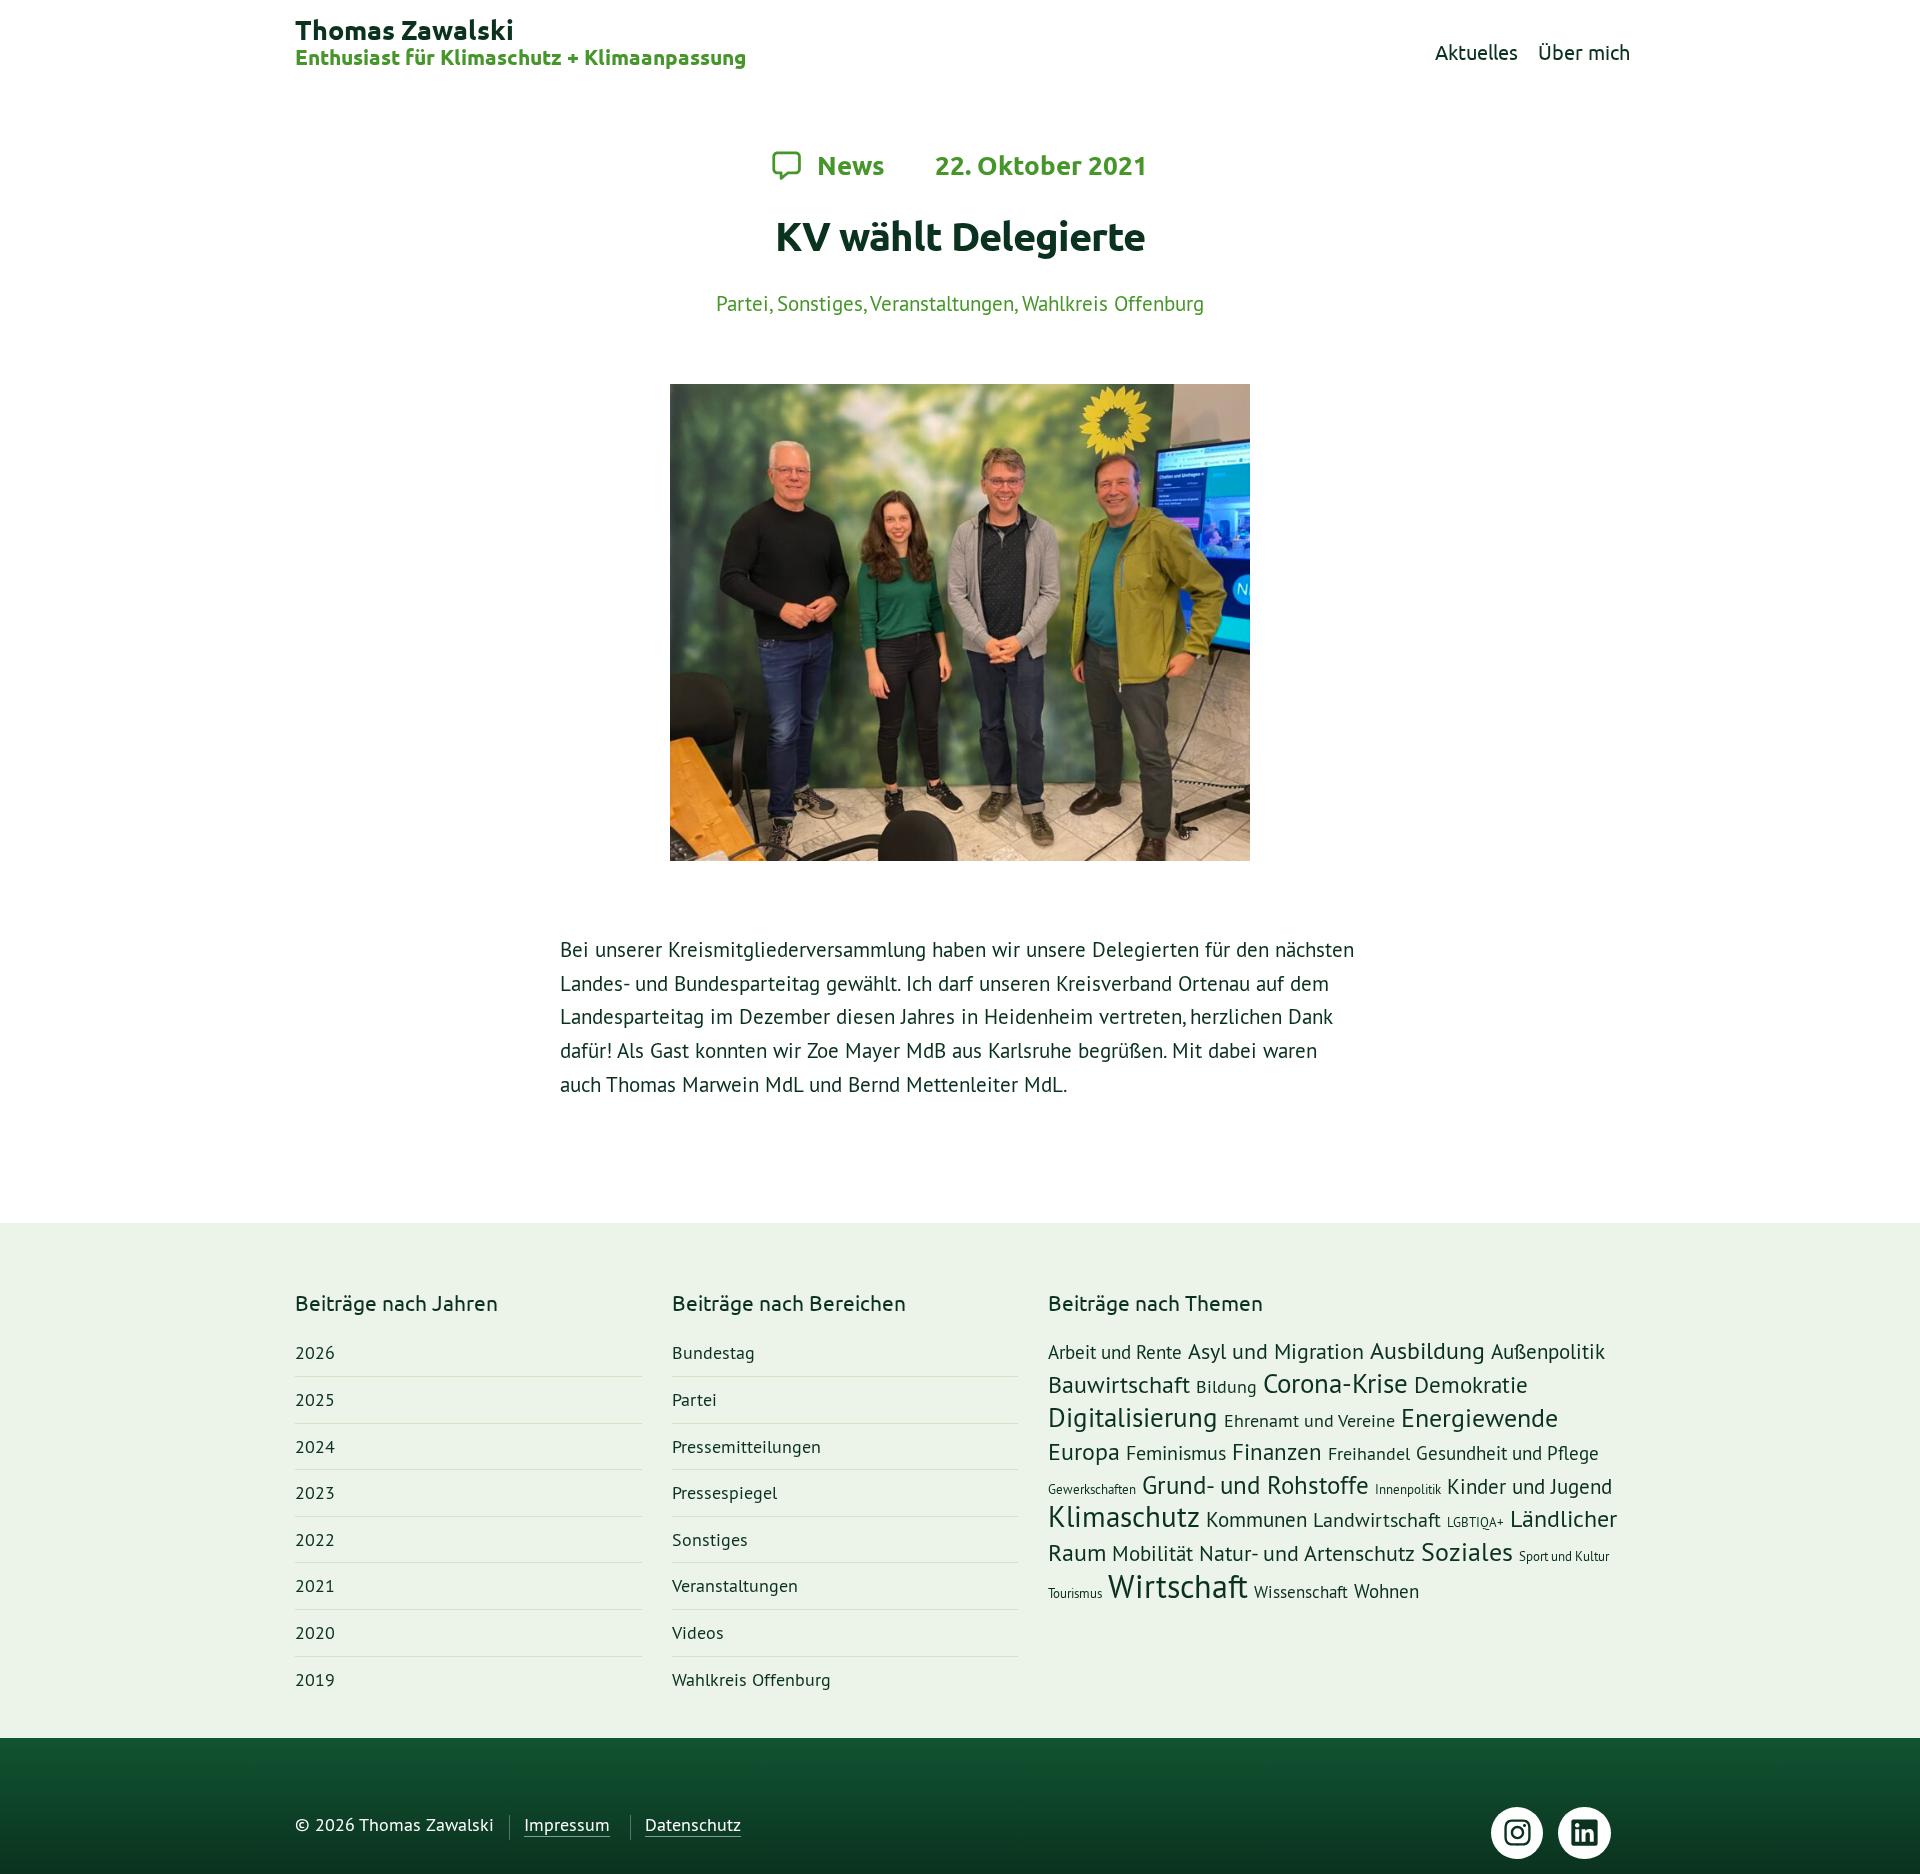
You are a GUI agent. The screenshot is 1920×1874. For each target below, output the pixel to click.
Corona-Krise (1335, 1384)
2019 (315, 1680)
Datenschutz (693, 1825)
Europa (1084, 1452)
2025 (315, 1400)
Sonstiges (820, 304)
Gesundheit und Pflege (1507, 1454)
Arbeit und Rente (1115, 1353)
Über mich (1584, 52)
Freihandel (1369, 1454)
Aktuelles (1476, 52)
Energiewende (1479, 1418)
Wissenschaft (1301, 1592)
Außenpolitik (1548, 1352)
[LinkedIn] (1584, 1833)
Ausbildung (1427, 1351)
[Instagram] (1517, 1833)
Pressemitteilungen (746, 1447)
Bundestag (713, 1353)
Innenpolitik (1408, 1489)
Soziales (1467, 1553)
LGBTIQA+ (1475, 1522)
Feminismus (1176, 1454)
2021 (315, 1586)
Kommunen (1256, 1520)
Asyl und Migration (1276, 1352)
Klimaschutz (1124, 1518)
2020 (315, 1633)
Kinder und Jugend (1529, 1487)
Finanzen (1277, 1453)
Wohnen (1386, 1592)
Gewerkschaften (1092, 1489)
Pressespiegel (724, 1493)
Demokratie (1471, 1386)
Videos (698, 1633)
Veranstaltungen (942, 304)
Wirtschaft (1178, 1588)
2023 (315, 1493)
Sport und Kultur (1564, 1556)
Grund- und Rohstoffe (1255, 1486)
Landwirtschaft (1377, 1521)
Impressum (567, 1825)
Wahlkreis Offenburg (1113, 304)
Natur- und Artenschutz (1307, 1554)
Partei (742, 304)
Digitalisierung (1133, 1419)
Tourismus (1075, 1593)
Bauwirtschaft (1119, 1385)
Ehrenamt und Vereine (1309, 1421)
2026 (315, 1353)
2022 (315, 1540)
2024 (315, 1447)
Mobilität (1152, 1554)
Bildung (1226, 1387)
